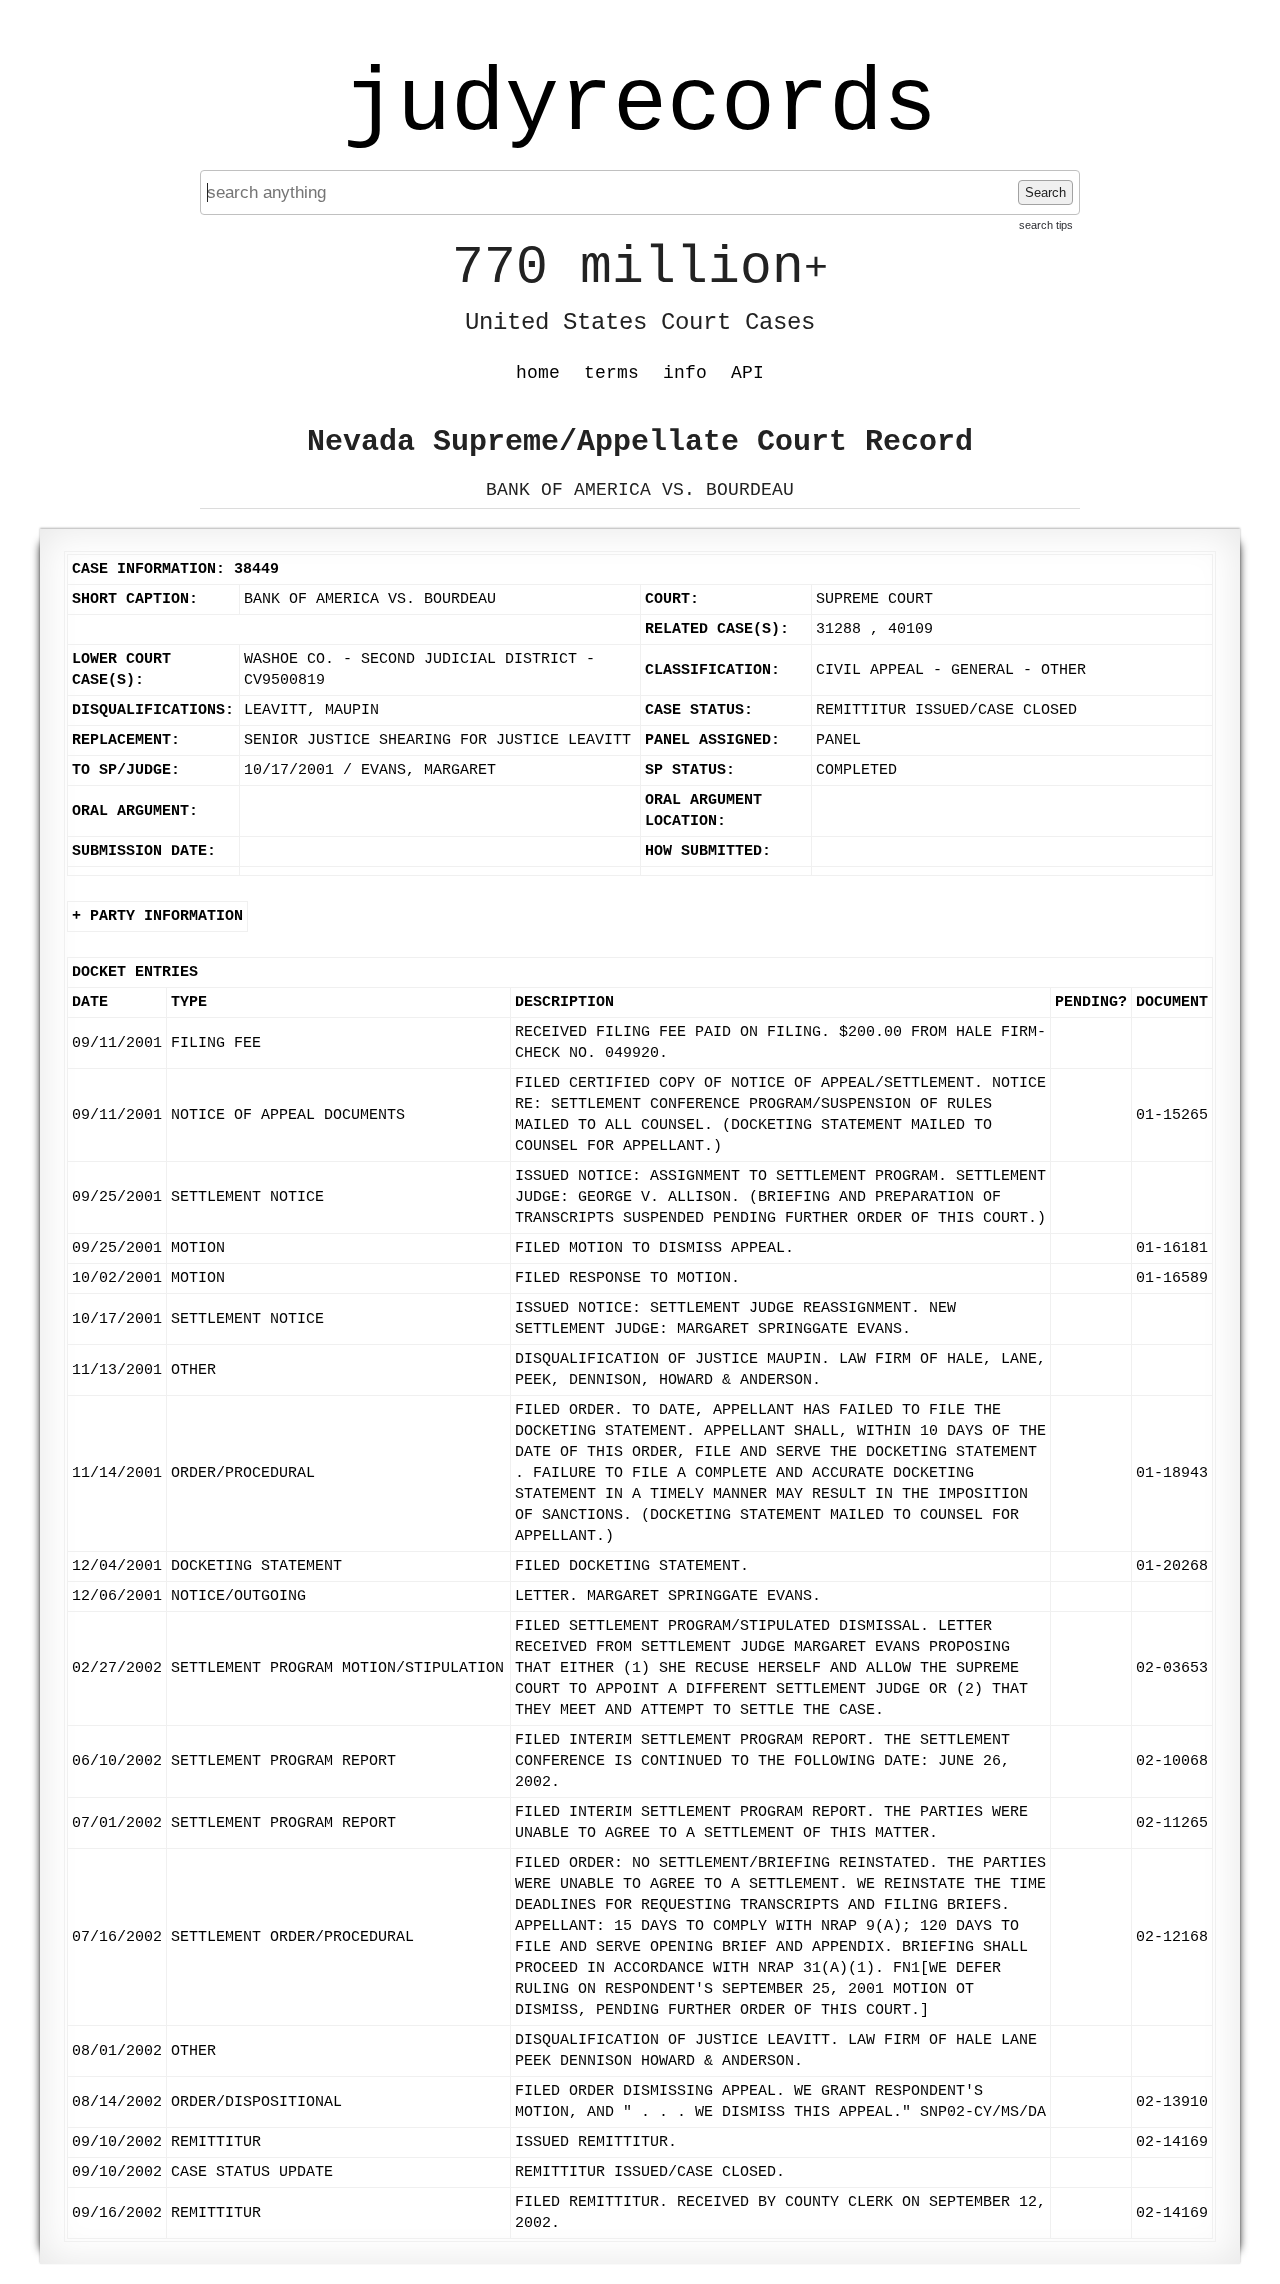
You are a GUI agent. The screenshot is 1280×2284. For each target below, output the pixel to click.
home (538, 373)
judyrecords (640, 105)
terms (611, 373)
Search (1045, 192)
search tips (1046, 225)
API (747, 373)
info (685, 373)
